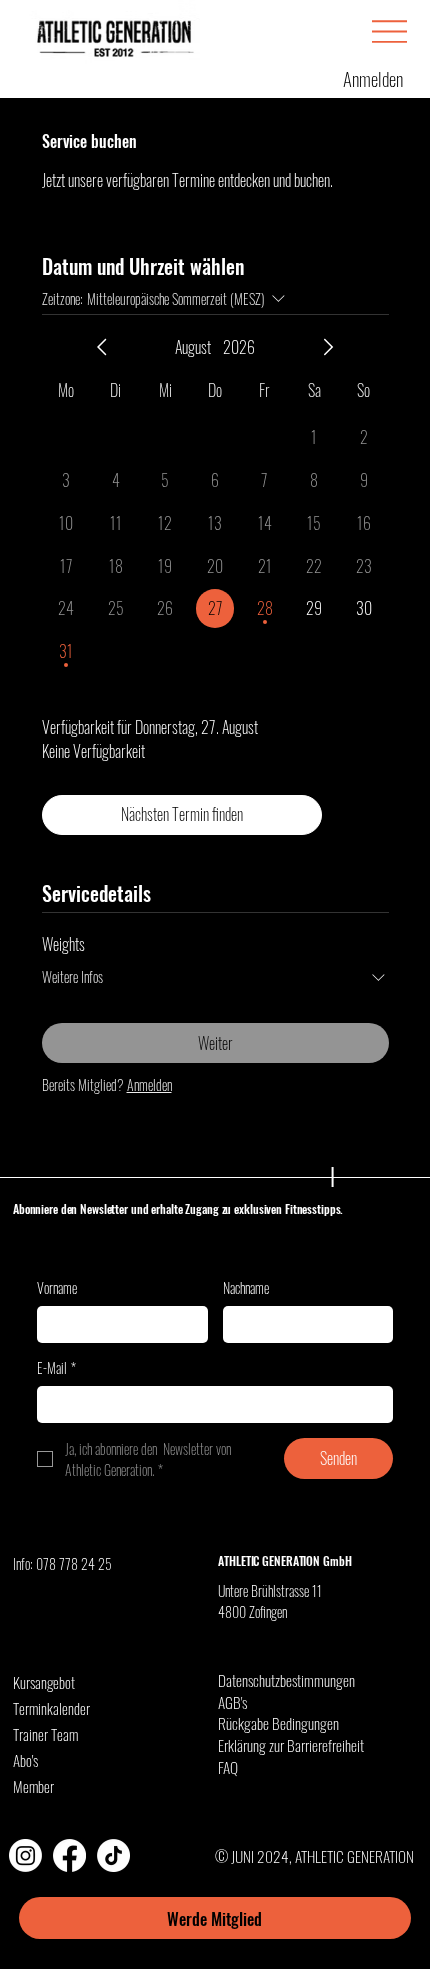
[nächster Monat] (328, 347)
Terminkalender (51, 1708)
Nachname (246, 1288)
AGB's (232, 1702)
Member (33, 1786)
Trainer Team (45, 1734)
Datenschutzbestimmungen (286, 1680)
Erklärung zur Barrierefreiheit (291, 1745)
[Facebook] (69, 1855)
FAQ (228, 1767)
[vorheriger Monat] (102, 347)
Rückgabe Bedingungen (278, 1723)
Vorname (57, 1288)
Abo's (25, 1760)
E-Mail (56, 1368)
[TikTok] (113, 1855)
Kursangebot (44, 1682)
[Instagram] (25, 1855)
